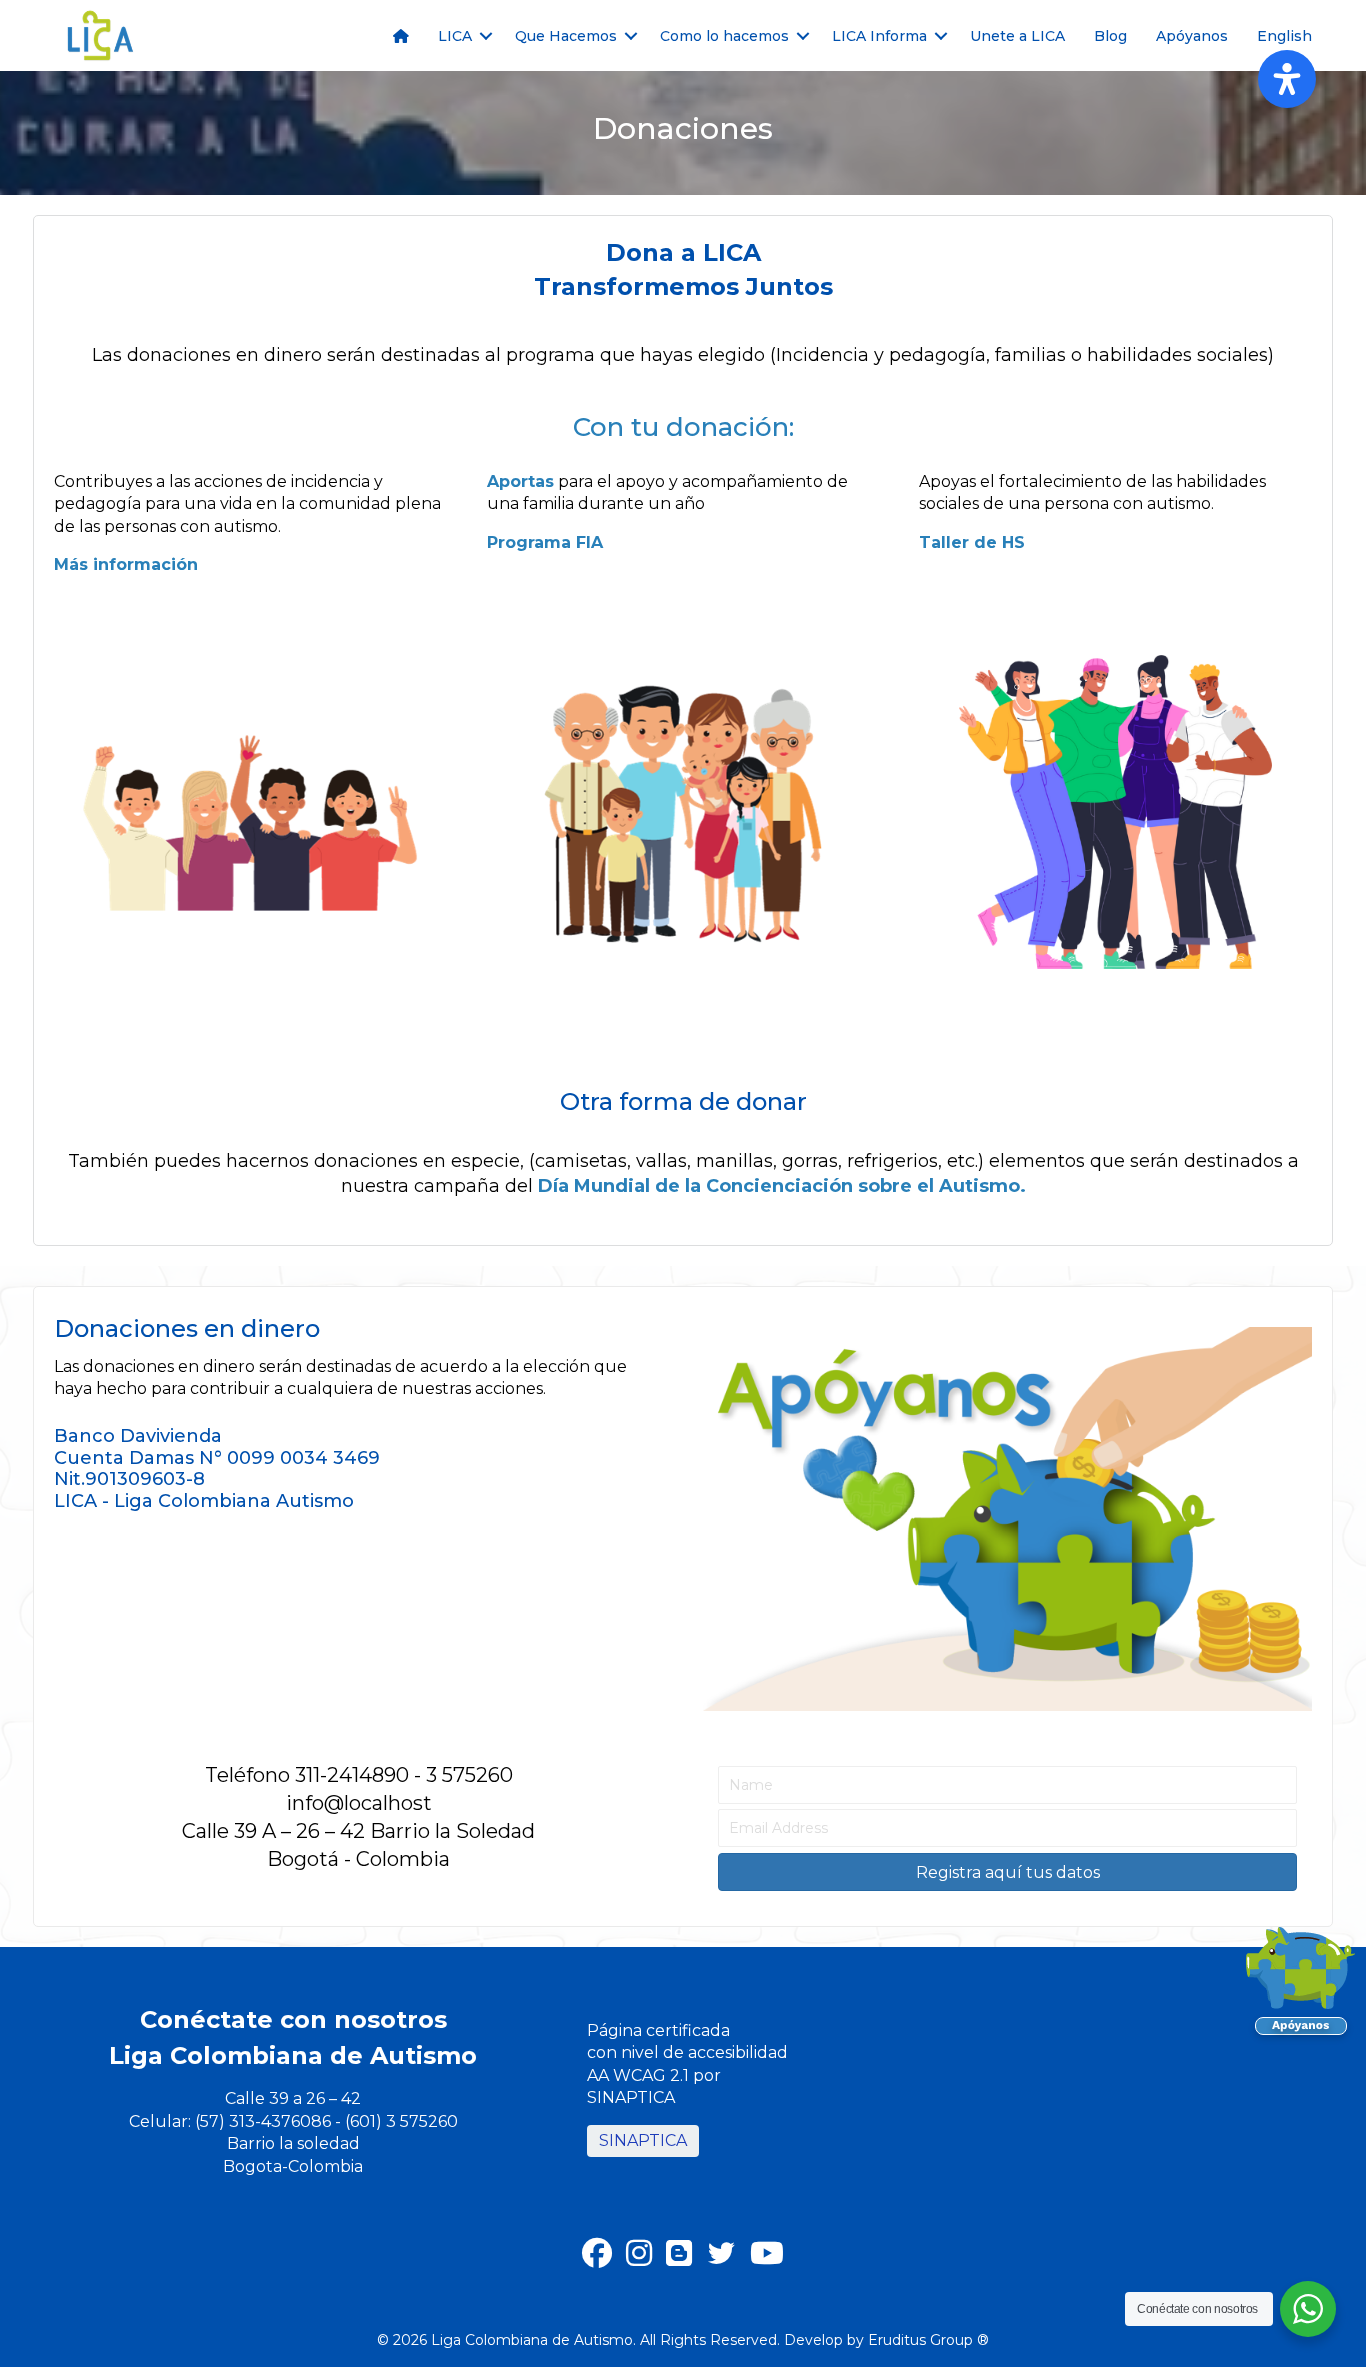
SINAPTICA (643, 2140)
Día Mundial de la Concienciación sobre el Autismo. (782, 1186)
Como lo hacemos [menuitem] (724, 36)
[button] (486, 36)
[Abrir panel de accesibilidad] (1287, 79)
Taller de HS (972, 542)
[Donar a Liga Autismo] (1301, 1987)
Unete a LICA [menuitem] (1017, 36)
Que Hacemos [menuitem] (566, 36)
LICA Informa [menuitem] (879, 36)
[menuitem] (401, 36)
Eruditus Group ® (928, 2340)
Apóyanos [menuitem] (1192, 36)
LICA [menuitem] (455, 36)
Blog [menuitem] (1110, 36)
